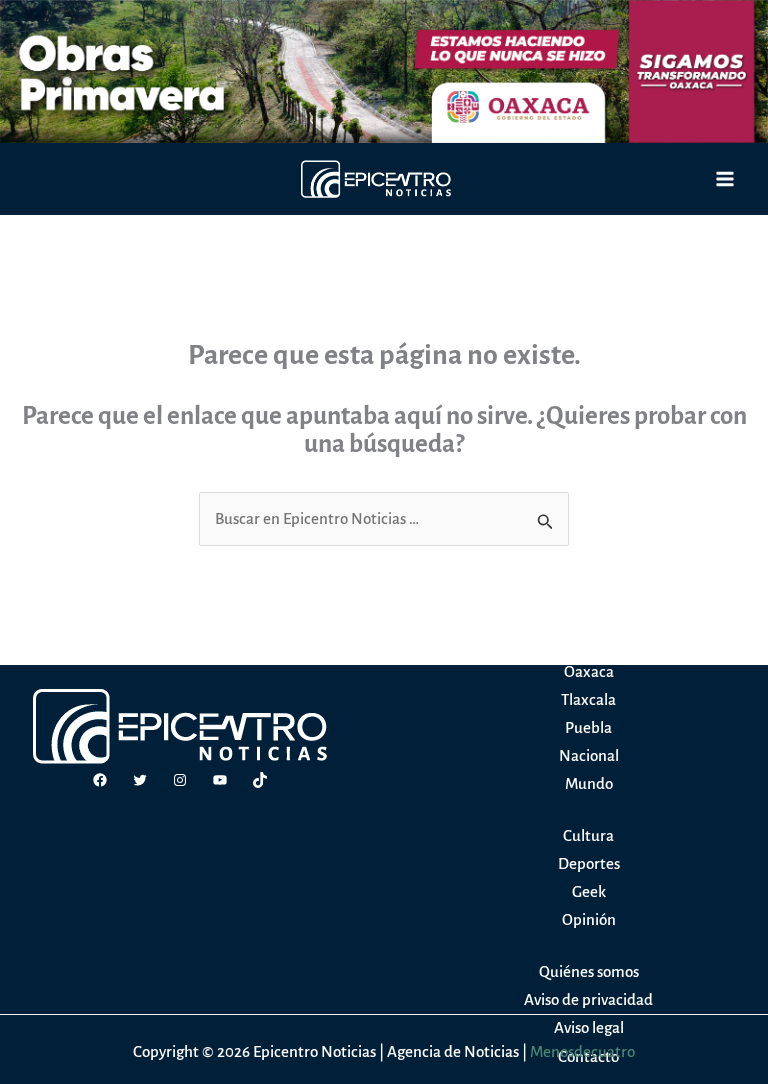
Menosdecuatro (582, 1051)
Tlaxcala (588, 699)
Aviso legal (589, 1027)
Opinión (589, 919)
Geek (589, 891)
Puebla (588, 727)
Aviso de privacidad (588, 999)
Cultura (588, 835)
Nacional (589, 755)
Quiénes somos (589, 971)
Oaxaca (589, 671)
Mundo (589, 783)
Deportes (589, 863)
